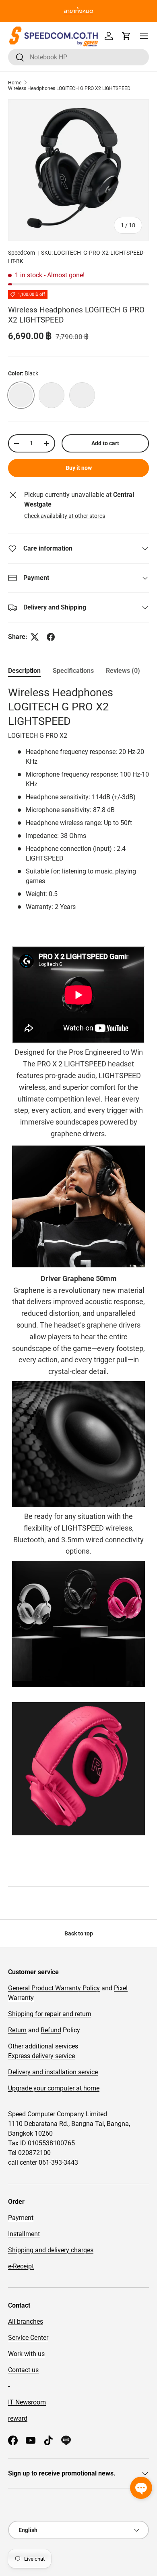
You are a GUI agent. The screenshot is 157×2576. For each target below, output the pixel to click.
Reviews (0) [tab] (123, 671)
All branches (26, 2322)
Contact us (23, 2370)
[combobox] (78, 57)
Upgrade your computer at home (54, 2088)
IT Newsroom (27, 2402)
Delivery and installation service (53, 2072)
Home (15, 83)
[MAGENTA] (82, 395)
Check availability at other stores (65, 516)
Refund (51, 2030)
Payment (21, 2218)
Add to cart (105, 443)
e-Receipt (21, 2266)
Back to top (79, 1933)
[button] (126, 36)
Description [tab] (24, 671)
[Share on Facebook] (51, 637)
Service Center (28, 2338)
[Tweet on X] (35, 637)
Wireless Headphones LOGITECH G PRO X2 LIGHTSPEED (69, 88)
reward (18, 2418)
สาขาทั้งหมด (78, 11)
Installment (24, 2234)
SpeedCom (22, 253)
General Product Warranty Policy (54, 1988)
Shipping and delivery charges (51, 2250)
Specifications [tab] (73, 671)
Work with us (26, 2354)
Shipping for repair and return (50, 2014)
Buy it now (79, 468)
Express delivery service (41, 2056)
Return (17, 2030)
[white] (52, 395)
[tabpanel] (78, 1280)
